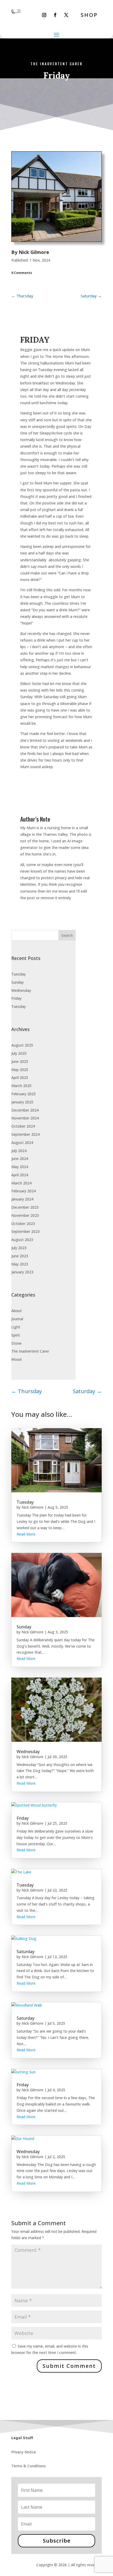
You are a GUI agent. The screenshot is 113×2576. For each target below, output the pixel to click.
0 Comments (22, 273)
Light (16, 1327)
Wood (16, 1359)
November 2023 (25, 1215)
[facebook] (55, 15)
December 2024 (25, 1110)
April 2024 (20, 1175)
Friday (16, 998)
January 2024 (22, 1199)
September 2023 (25, 1231)
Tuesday (19, 974)
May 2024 (20, 1167)
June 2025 (20, 1061)
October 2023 (23, 1224)
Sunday (17, 982)
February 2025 (24, 1094)
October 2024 (23, 1126)
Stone (16, 1343)
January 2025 (22, 1102)
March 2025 (21, 1086)
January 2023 (22, 1272)
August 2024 (22, 1142)
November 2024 (25, 1118)
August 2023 (22, 1240)
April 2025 (20, 1077)
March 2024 (21, 1183)
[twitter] (66, 15)
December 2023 (25, 1207)
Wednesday (21, 990)
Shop (89, 15)
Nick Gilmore (34, 252)
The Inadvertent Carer (56, 64)
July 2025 (19, 1053)
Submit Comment (69, 2366)
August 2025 (22, 1045)
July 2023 (19, 1248)
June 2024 (20, 1159)
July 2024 (19, 1151)
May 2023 (20, 1264)
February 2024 (24, 1191)
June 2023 (20, 1256)
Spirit (16, 1335)
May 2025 (20, 1070)
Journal (17, 1319)
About (17, 1311)
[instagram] (44, 15)
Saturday (25, 1952)
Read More (26, 1534)
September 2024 (25, 1134)
